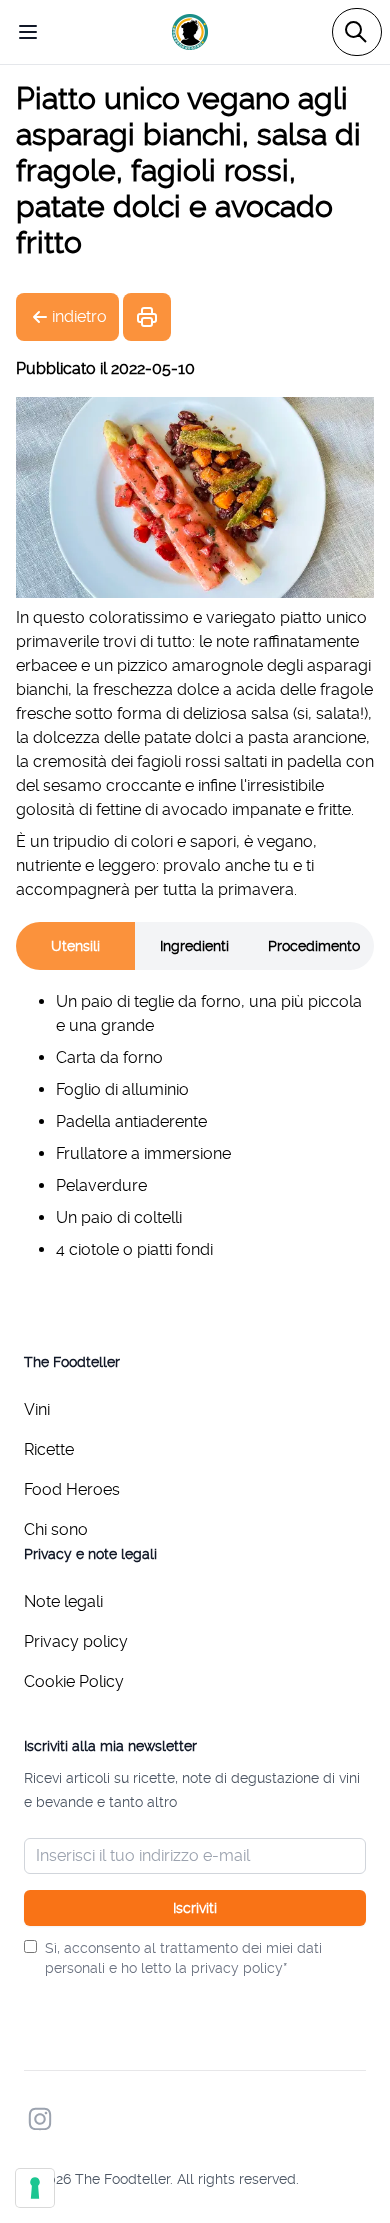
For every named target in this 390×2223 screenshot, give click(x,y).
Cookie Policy (74, 1681)
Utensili (75, 946)
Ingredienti (194, 946)
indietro (79, 316)
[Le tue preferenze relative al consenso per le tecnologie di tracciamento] (35, 2188)
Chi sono (56, 1529)
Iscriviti (195, 1908)
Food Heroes (72, 1489)
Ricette (49, 1449)
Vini (37, 1409)
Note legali (63, 1601)
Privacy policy (76, 1641)
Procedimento (314, 946)
